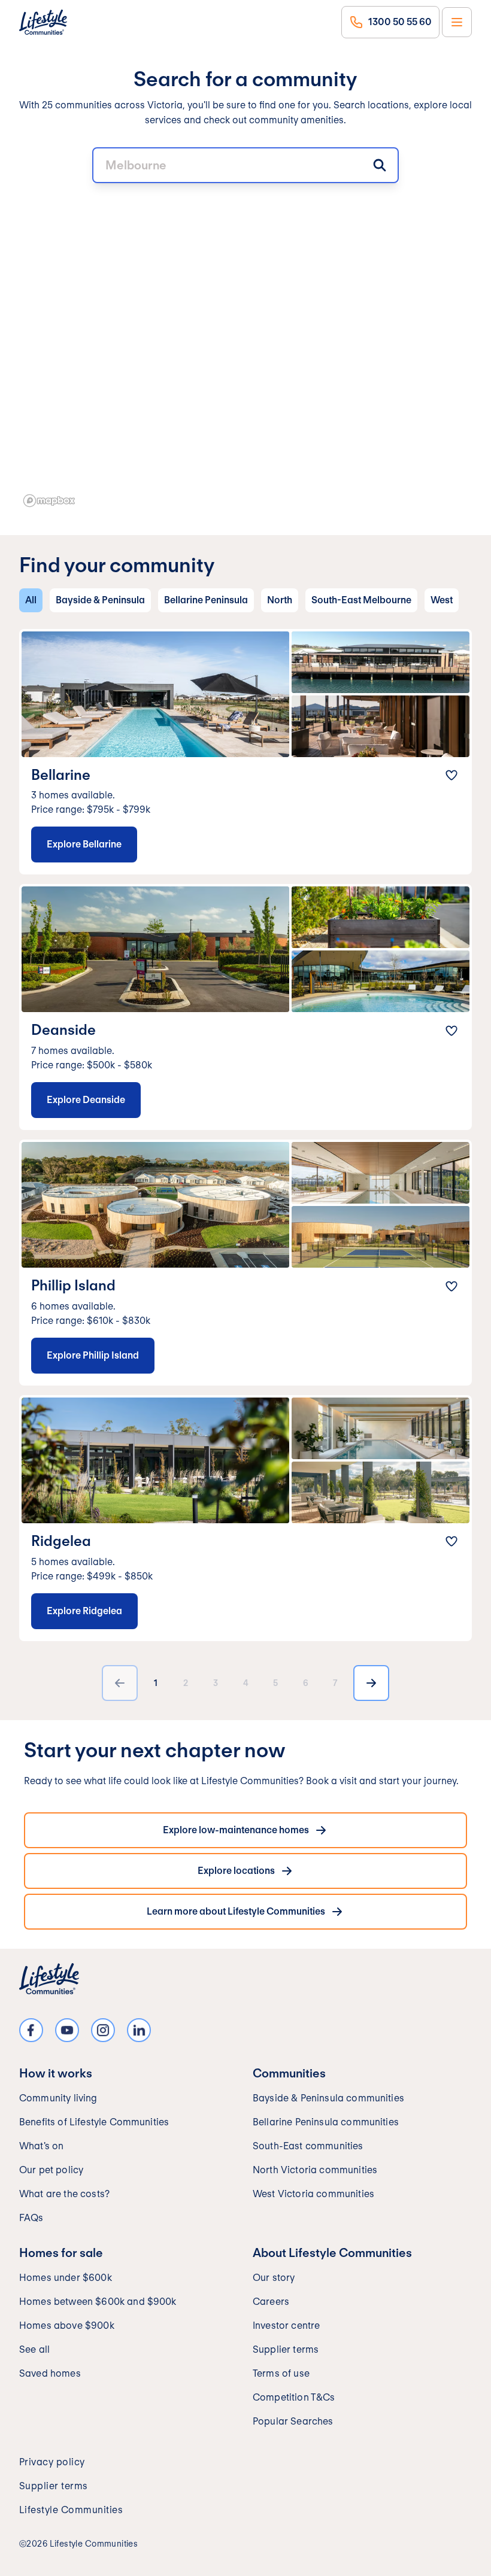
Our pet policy (51, 2170)
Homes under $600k (66, 2278)
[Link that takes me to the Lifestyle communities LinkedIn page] (139, 2030)
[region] (245, 327)
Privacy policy (52, 2462)
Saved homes (50, 2373)
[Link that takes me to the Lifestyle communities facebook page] (31, 2030)
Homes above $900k (67, 2326)
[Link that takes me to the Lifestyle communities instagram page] (103, 2030)
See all (34, 2349)
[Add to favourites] (451, 775)
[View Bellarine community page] (245, 752)
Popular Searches (293, 2421)
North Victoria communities (315, 2170)
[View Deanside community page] (245, 1007)
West (442, 600)
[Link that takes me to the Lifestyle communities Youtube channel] (67, 2030)
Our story (274, 2278)
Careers (271, 2302)
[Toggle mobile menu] (457, 22)
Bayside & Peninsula (100, 600)
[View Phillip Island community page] (245, 1263)
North (280, 600)
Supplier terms (286, 2349)
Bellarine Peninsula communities (326, 2122)
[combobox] (245, 165)
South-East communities (308, 2146)
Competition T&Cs (294, 2397)
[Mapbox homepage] (49, 501)
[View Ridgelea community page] (245, 1518)
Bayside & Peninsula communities (328, 2098)
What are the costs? (64, 2194)
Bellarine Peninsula (206, 600)
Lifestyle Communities (71, 2510)
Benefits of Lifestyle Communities (94, 2122)
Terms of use (281, 2373)
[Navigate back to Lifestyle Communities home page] (43, 22)
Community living (58, 2098)
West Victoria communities (313, 2194)
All (31, 600)
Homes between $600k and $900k (98, 2302)
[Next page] (371, 1683)
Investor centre (286, 2326)
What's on (41, 2146)
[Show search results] (380, 165)
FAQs (31, 2218)
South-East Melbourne (361, 600)
